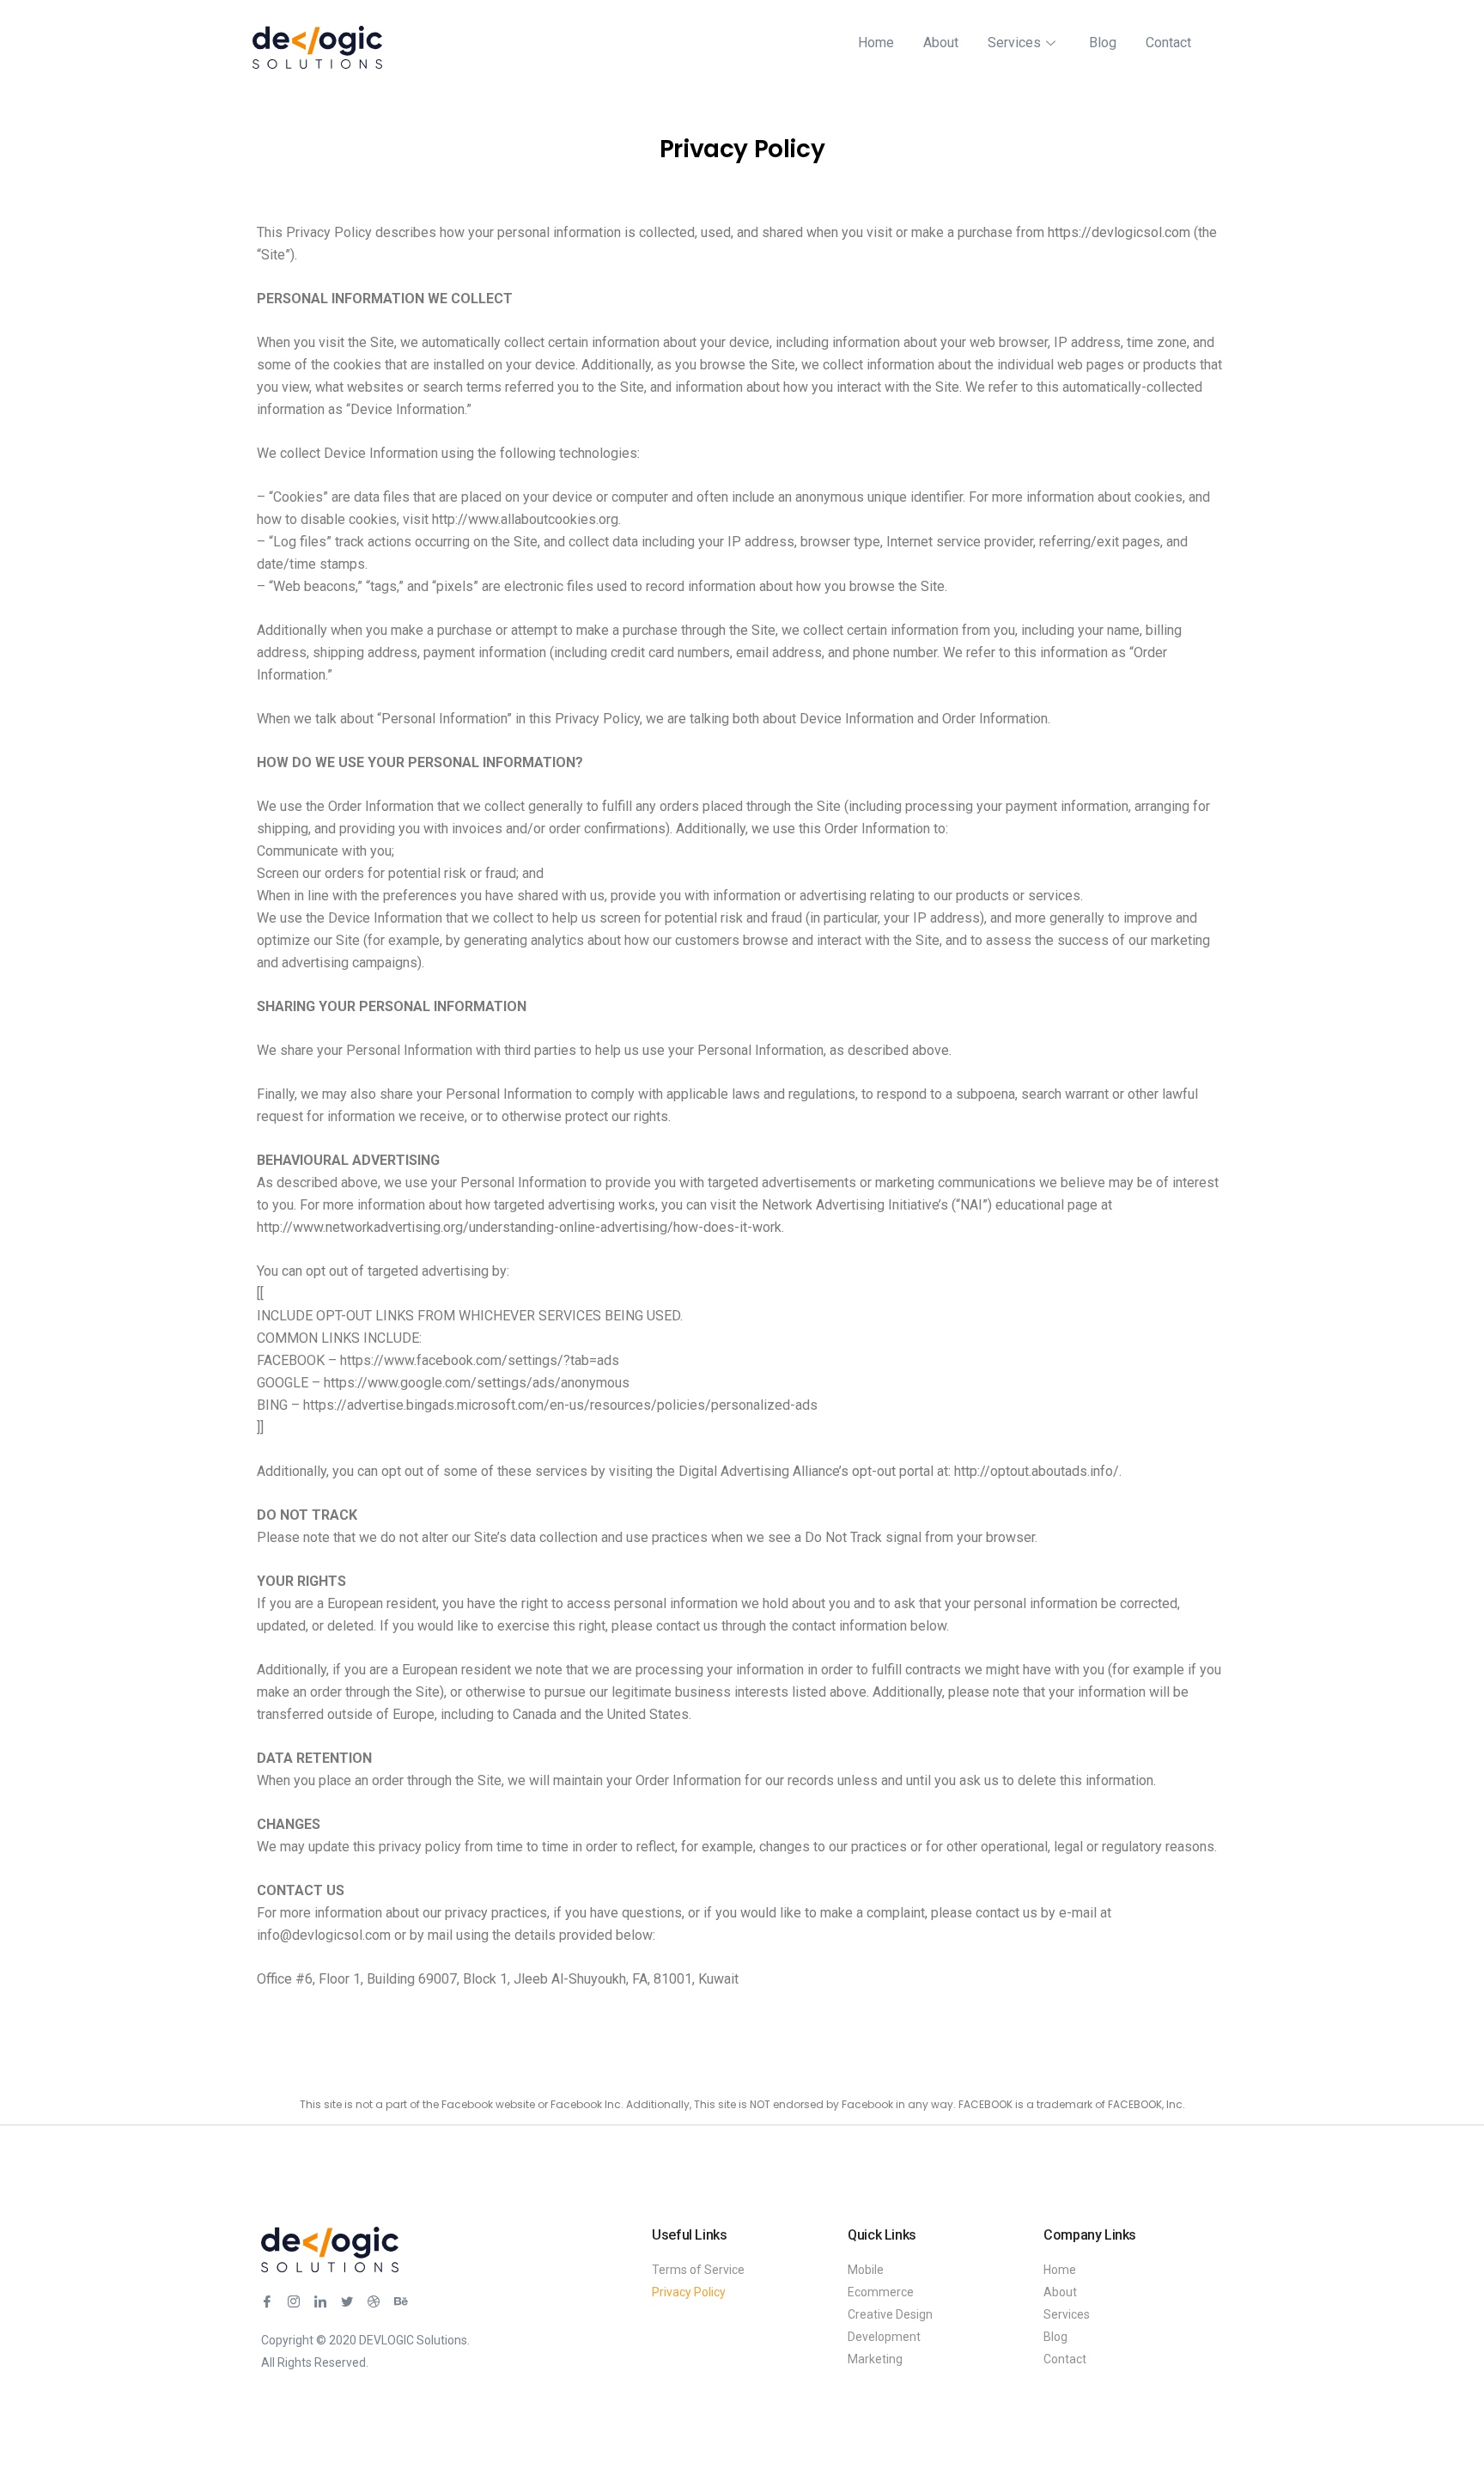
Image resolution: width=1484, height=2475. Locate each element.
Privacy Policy (689, 2292)
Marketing (875, 2359)
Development (884, 2337)
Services (1014, 43)
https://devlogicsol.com (1119, 232)
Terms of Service (698, 2270)
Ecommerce (881, 2292)
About (941, 43)
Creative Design (890, 2314)
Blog (1103, 43)
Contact (1168, 43)
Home (876, 43)
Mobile (866, 2270)
